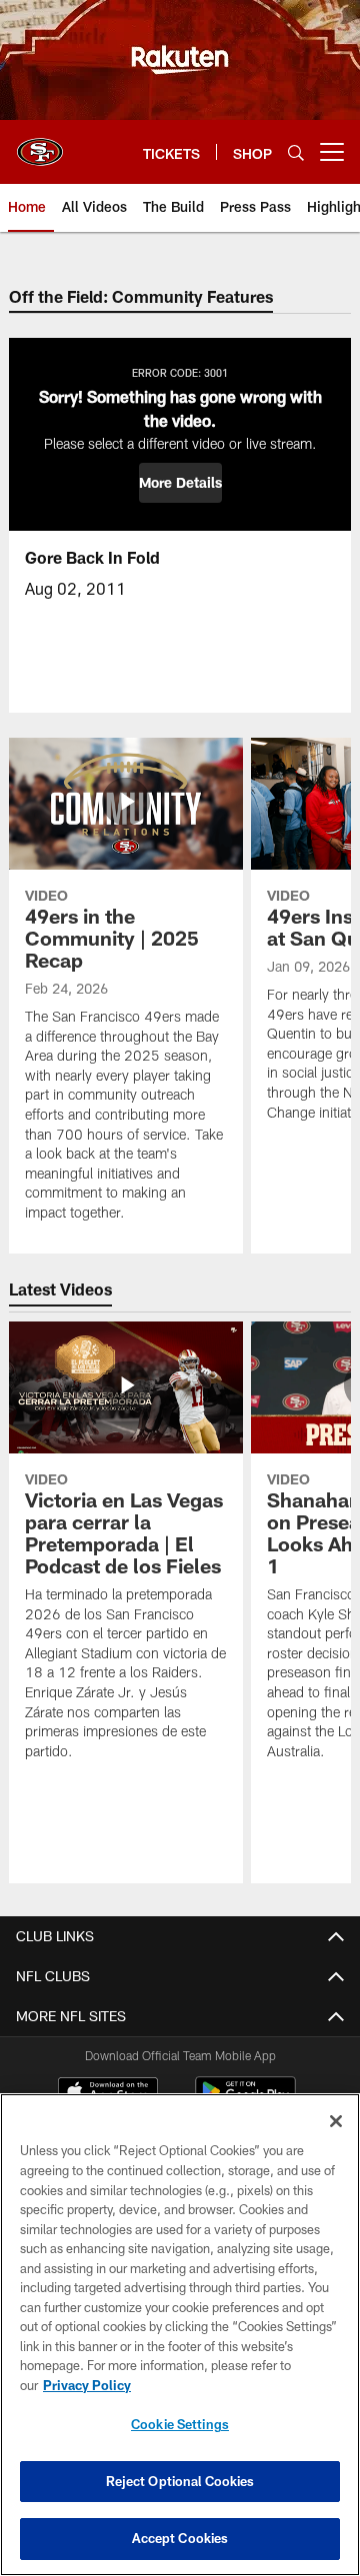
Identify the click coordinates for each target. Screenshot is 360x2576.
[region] (180, 2335)
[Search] (296, 152)
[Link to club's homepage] (40, 144)
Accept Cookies (180, 2538)
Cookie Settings (180, 2424)
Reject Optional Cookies (180, 2481)
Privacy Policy (87, 2385)
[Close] (336, 2121)
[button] (180, 483)
